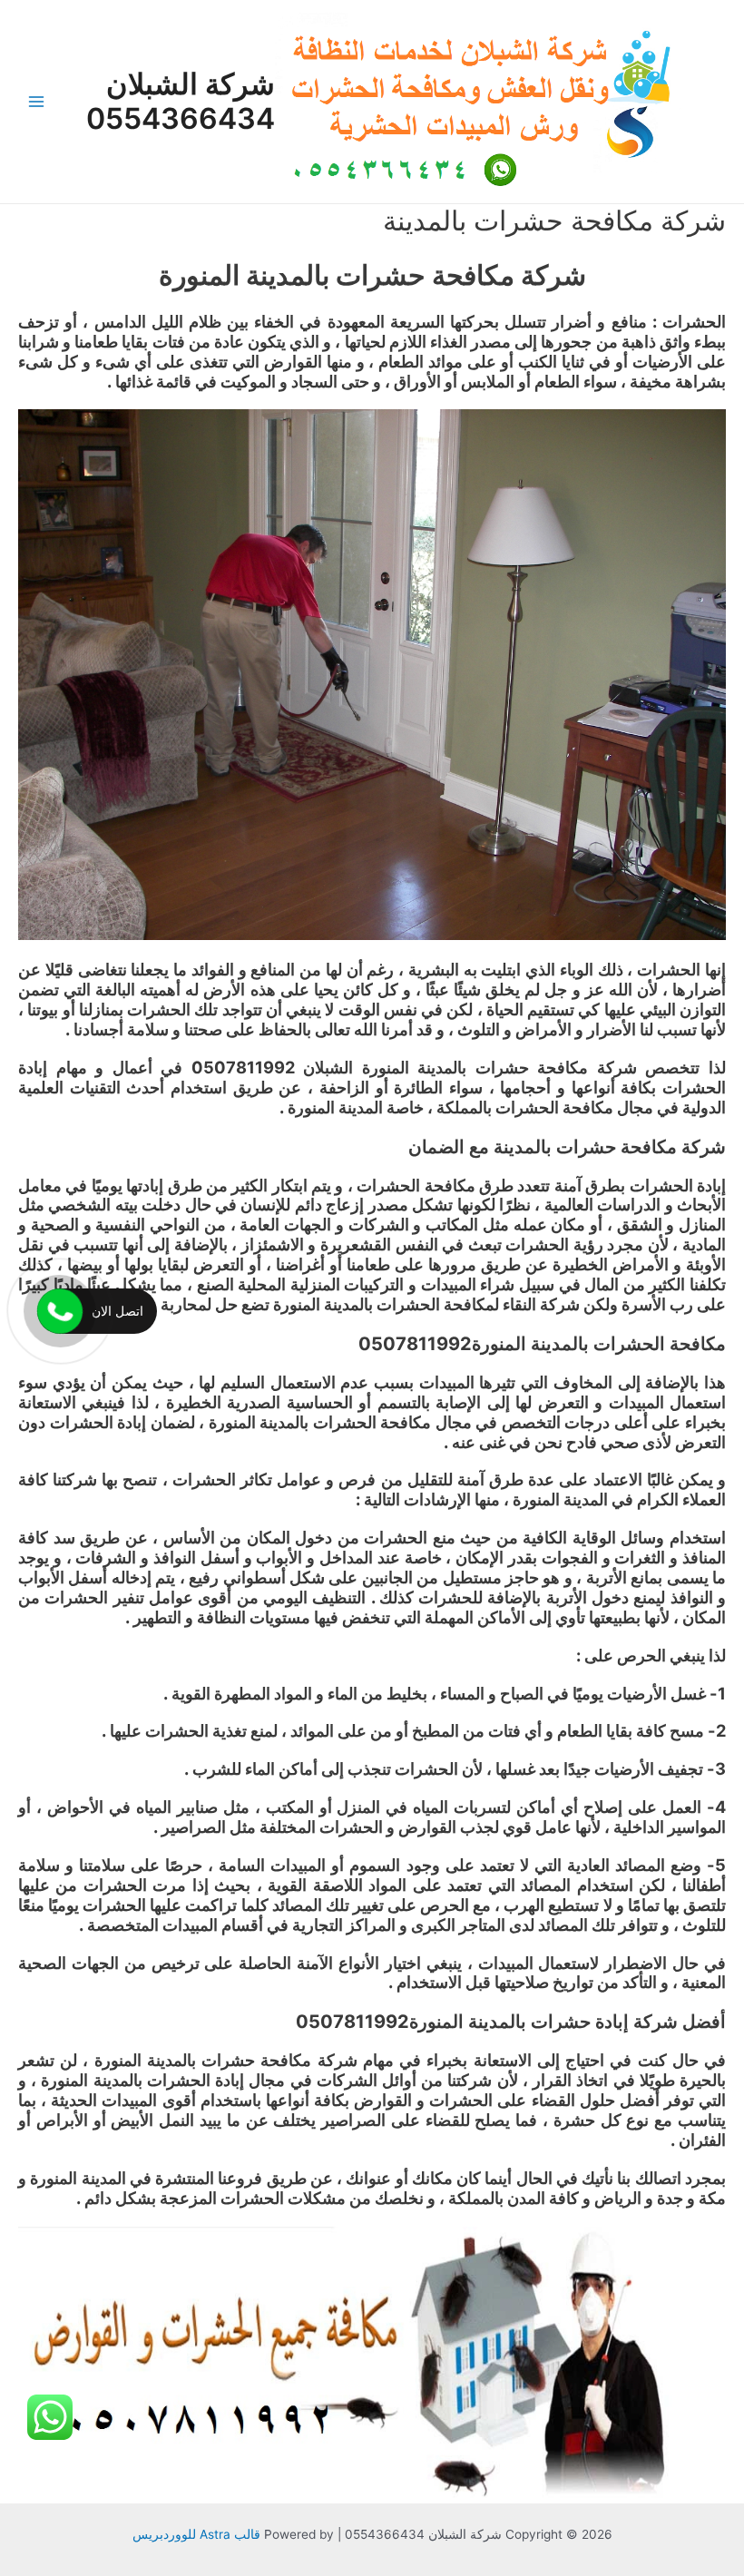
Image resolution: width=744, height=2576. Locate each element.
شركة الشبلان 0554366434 (181, 101)
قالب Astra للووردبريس (196, 2534)
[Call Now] (60, 1311)
